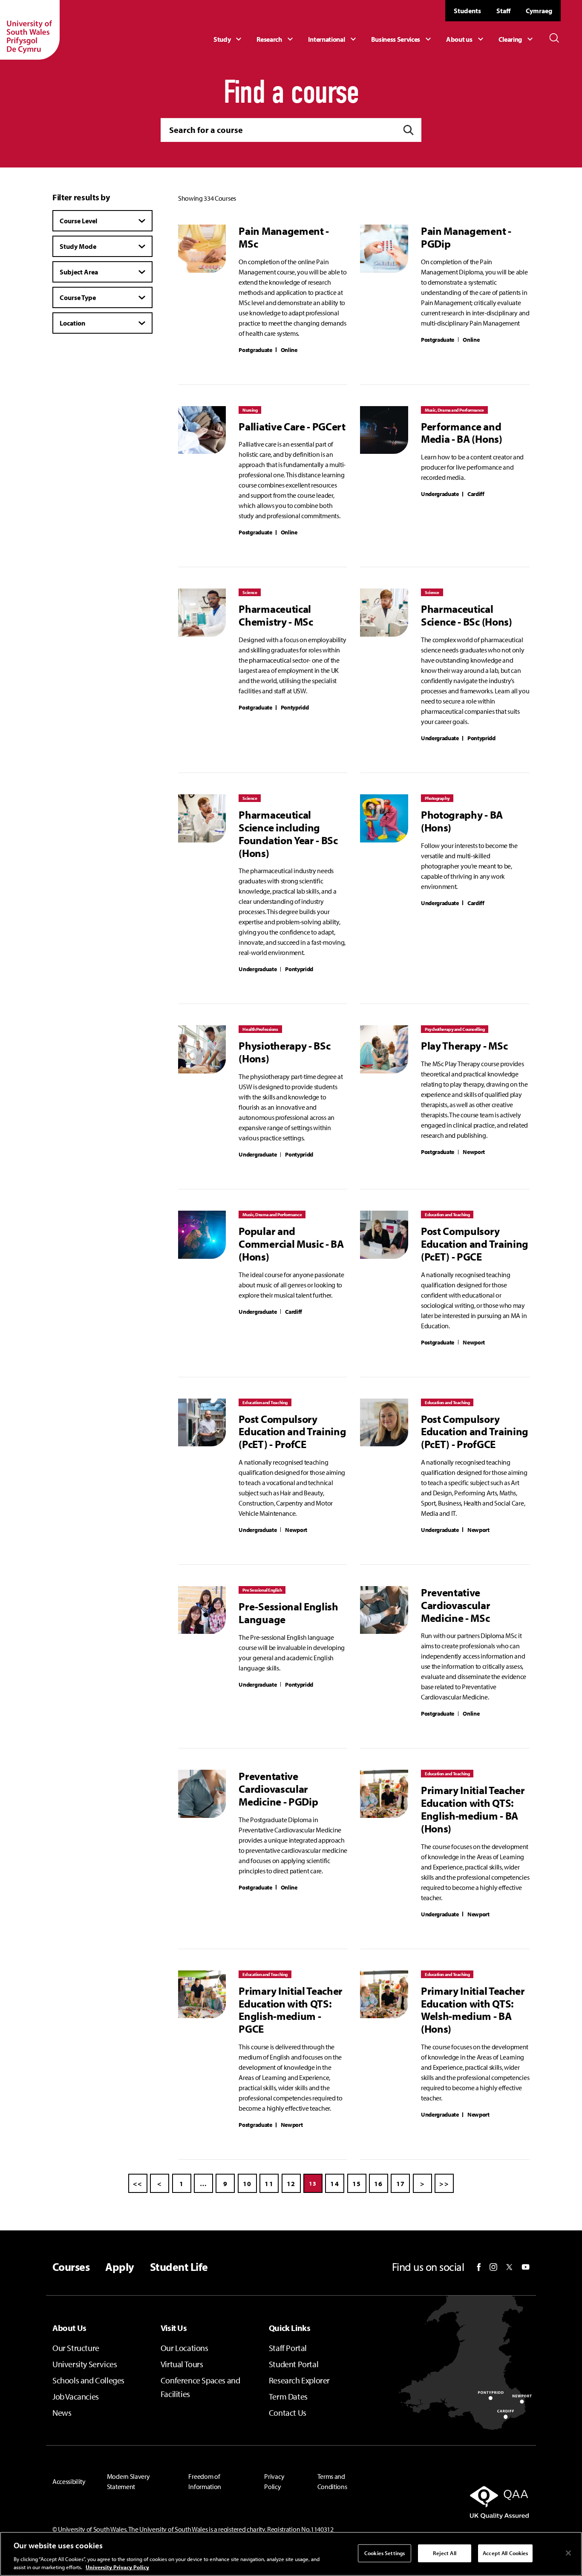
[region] (291, 2554)
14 (335, 2184)
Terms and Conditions (332, 2481)
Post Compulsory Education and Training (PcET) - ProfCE (292, 1432)
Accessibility (69, 2481)
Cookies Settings (385, 2553)
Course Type (78, 297)
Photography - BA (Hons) (462, 821)
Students (467, 11)
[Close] (568, 2553)
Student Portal (294, 2364)
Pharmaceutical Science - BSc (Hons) (467, 615)
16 (379, 2184)
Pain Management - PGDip (466, 237)
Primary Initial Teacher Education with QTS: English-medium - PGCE (291, 2010)
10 (247, 2184)
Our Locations (184, 2348)
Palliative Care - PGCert (292, 427)
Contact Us (288, 2413)
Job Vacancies (76, 2396)
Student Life (179, 2267)
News (62, 2413)
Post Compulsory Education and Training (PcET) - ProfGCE (475, 1432)
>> (444, 2184)
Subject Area (79, 272)
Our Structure (76, 2348)
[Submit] (409, 130)
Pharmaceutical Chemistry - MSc (276, 615)
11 (269, 2184)
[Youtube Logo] (526, 2267)
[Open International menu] (333, 39)
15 (357, 2184)
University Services (85, 2364)
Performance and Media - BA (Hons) (462, 433)
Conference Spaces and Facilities (200, 2387)
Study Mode (78, 246)
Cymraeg (539, 11)
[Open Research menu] (276, 39)
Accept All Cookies (505, 2553)
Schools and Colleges (88, 2380)
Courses (71, 2267)
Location (72, 323)
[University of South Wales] (30, 30)
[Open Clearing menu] (517, 39)
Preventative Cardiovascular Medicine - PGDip (278, 1789)
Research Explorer (299, 2380)
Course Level (78, 221)
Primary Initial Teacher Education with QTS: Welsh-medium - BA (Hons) (473, 2010)
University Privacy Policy (117, 2567)
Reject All (444, 2553)
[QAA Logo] (454, 2502)
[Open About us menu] (466, 39)
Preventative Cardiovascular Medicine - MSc (456, 1605)
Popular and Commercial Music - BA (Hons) (291, 1244)
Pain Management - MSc (284, 237)
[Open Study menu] (229, 39)
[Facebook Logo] (479, 2267)
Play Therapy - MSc (464, 1046)
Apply (120, 2267)
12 (291, 2184)
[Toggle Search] (554, 38)
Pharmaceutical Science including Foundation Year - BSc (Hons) (288, 834)
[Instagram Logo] (493, 2267)
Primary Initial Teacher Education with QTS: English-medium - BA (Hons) (473, 1809)
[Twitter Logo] (509, 2267)
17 (401, 2184)
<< (138, 2184)
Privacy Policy (274, 2481)
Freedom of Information (205, 2481)
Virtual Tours (182, 2364)
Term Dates (288, 2396)
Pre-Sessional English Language (288, 1613)
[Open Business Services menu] (402, 39)
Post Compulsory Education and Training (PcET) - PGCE (475, 1244)
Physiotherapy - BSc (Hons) (284, 1052)
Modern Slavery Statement (128, 2481)
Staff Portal (288, 2348)
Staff (503, 11)
